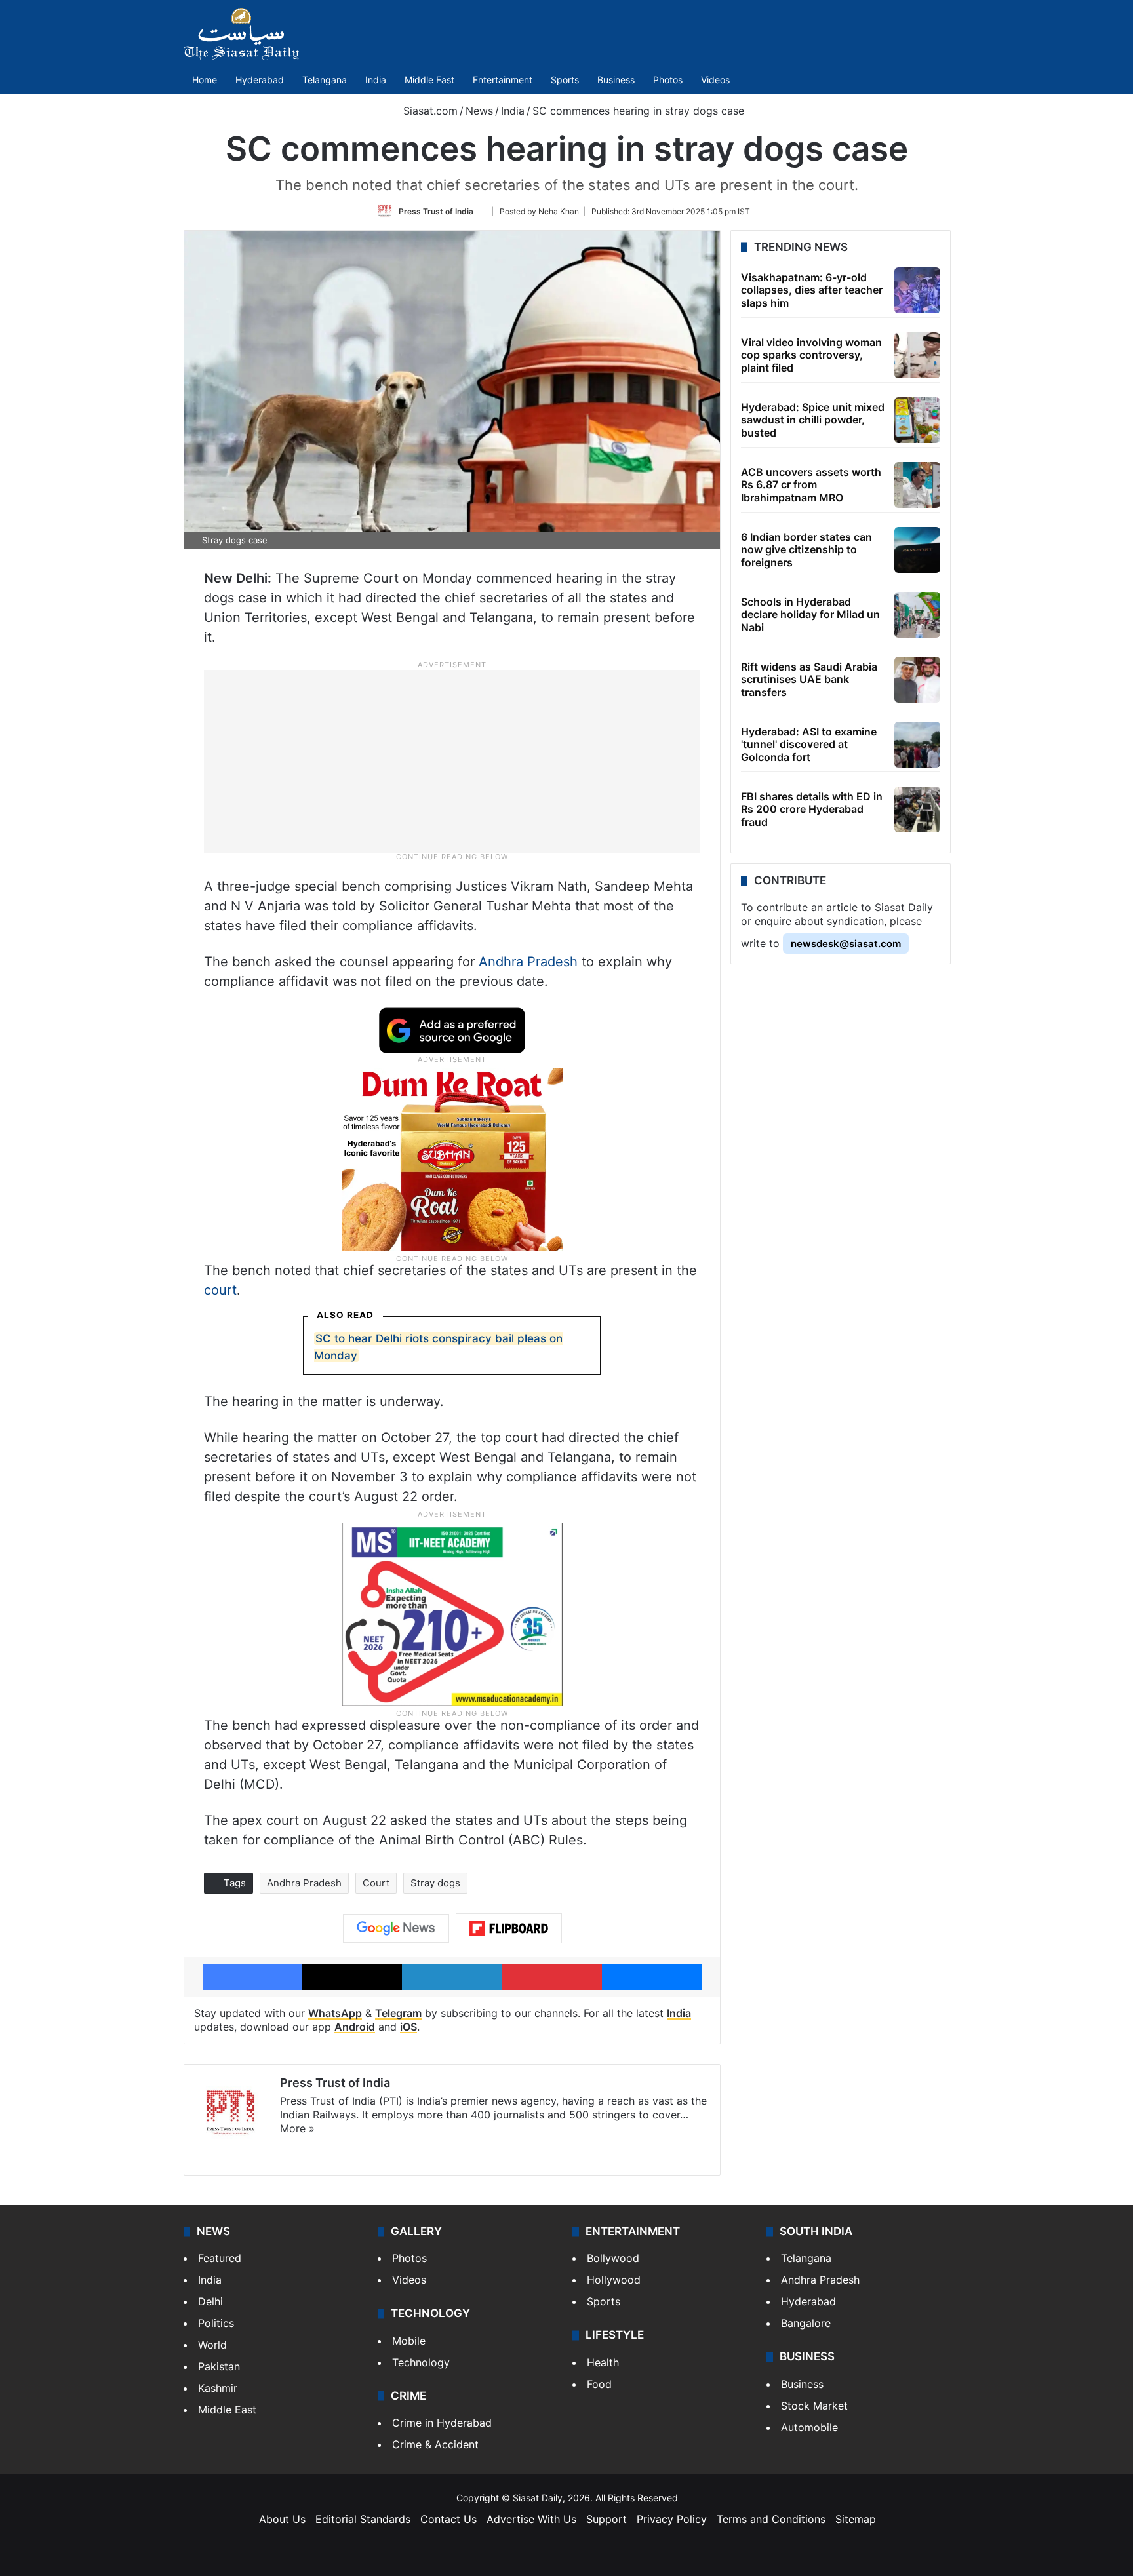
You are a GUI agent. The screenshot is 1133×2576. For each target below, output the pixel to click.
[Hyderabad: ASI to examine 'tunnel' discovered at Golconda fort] (917, 745)
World (212, 2345)
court (220, 1290)
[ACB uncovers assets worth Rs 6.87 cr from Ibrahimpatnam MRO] (917, 485)
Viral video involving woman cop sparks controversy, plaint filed (811, 355)
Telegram (398, 2013)
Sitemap (856, 2519)
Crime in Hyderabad (442, 2423)
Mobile (409, 2341)
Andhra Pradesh (528, 962)
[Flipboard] (509, 1928)
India (376, 80)
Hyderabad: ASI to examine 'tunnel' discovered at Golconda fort (809, 744)
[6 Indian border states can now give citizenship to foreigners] (917, 550)
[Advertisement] (452, 761)
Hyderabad (260, 80)
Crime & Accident (435, 2444)
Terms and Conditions (771, 2519)
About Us (282, 2519)
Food (599, 2384)
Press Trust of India (436, 211)
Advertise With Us (531, 2519)
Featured (220, 2258)
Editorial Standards (363, 2519)
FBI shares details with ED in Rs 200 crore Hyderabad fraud (812, 809)
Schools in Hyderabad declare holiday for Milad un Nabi (810, 614)
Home (205, 80)
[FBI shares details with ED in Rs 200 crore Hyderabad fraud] (917, 810)
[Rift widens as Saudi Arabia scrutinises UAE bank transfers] (917, 680)
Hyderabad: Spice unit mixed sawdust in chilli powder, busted (813, 420)
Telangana (325, 80)
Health (603, 2362)
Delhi (210, 2301)
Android (355, 2027)
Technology (421, 2362)
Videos (715, 80)
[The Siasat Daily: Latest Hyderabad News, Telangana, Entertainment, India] (241, 34)
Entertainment (503, 80)
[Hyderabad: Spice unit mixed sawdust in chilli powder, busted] (917, 420)
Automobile (809, 2427)
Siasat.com (429, 111)
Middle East (429, 80)
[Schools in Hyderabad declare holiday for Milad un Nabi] (917, 615)
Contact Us (448, 2519)
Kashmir (218, 2388)
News (479, 111)
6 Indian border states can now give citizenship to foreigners (806, 549)
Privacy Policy (672, 2519)
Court (376, 1883)
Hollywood (614, 2280)
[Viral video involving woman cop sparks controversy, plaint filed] (917, 355)
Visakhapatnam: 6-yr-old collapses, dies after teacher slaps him (812, 290)
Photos (668, 80)
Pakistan (219, 2366)
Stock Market (814, 2406)
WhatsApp (335, 2013)
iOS (408, 2027)
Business (616, 80)
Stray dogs (435, 1883)
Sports (565, 80)
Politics (216, 2323)
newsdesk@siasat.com (846, 944)
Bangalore (806, 2323)
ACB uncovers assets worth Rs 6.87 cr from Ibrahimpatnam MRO (811, 484)
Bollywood (613, 2258)
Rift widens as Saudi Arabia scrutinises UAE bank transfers (809, 679)
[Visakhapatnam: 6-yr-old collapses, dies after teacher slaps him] (917, 290)
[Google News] (396, 1928)
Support (606, 2519)
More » (297, 2128)
